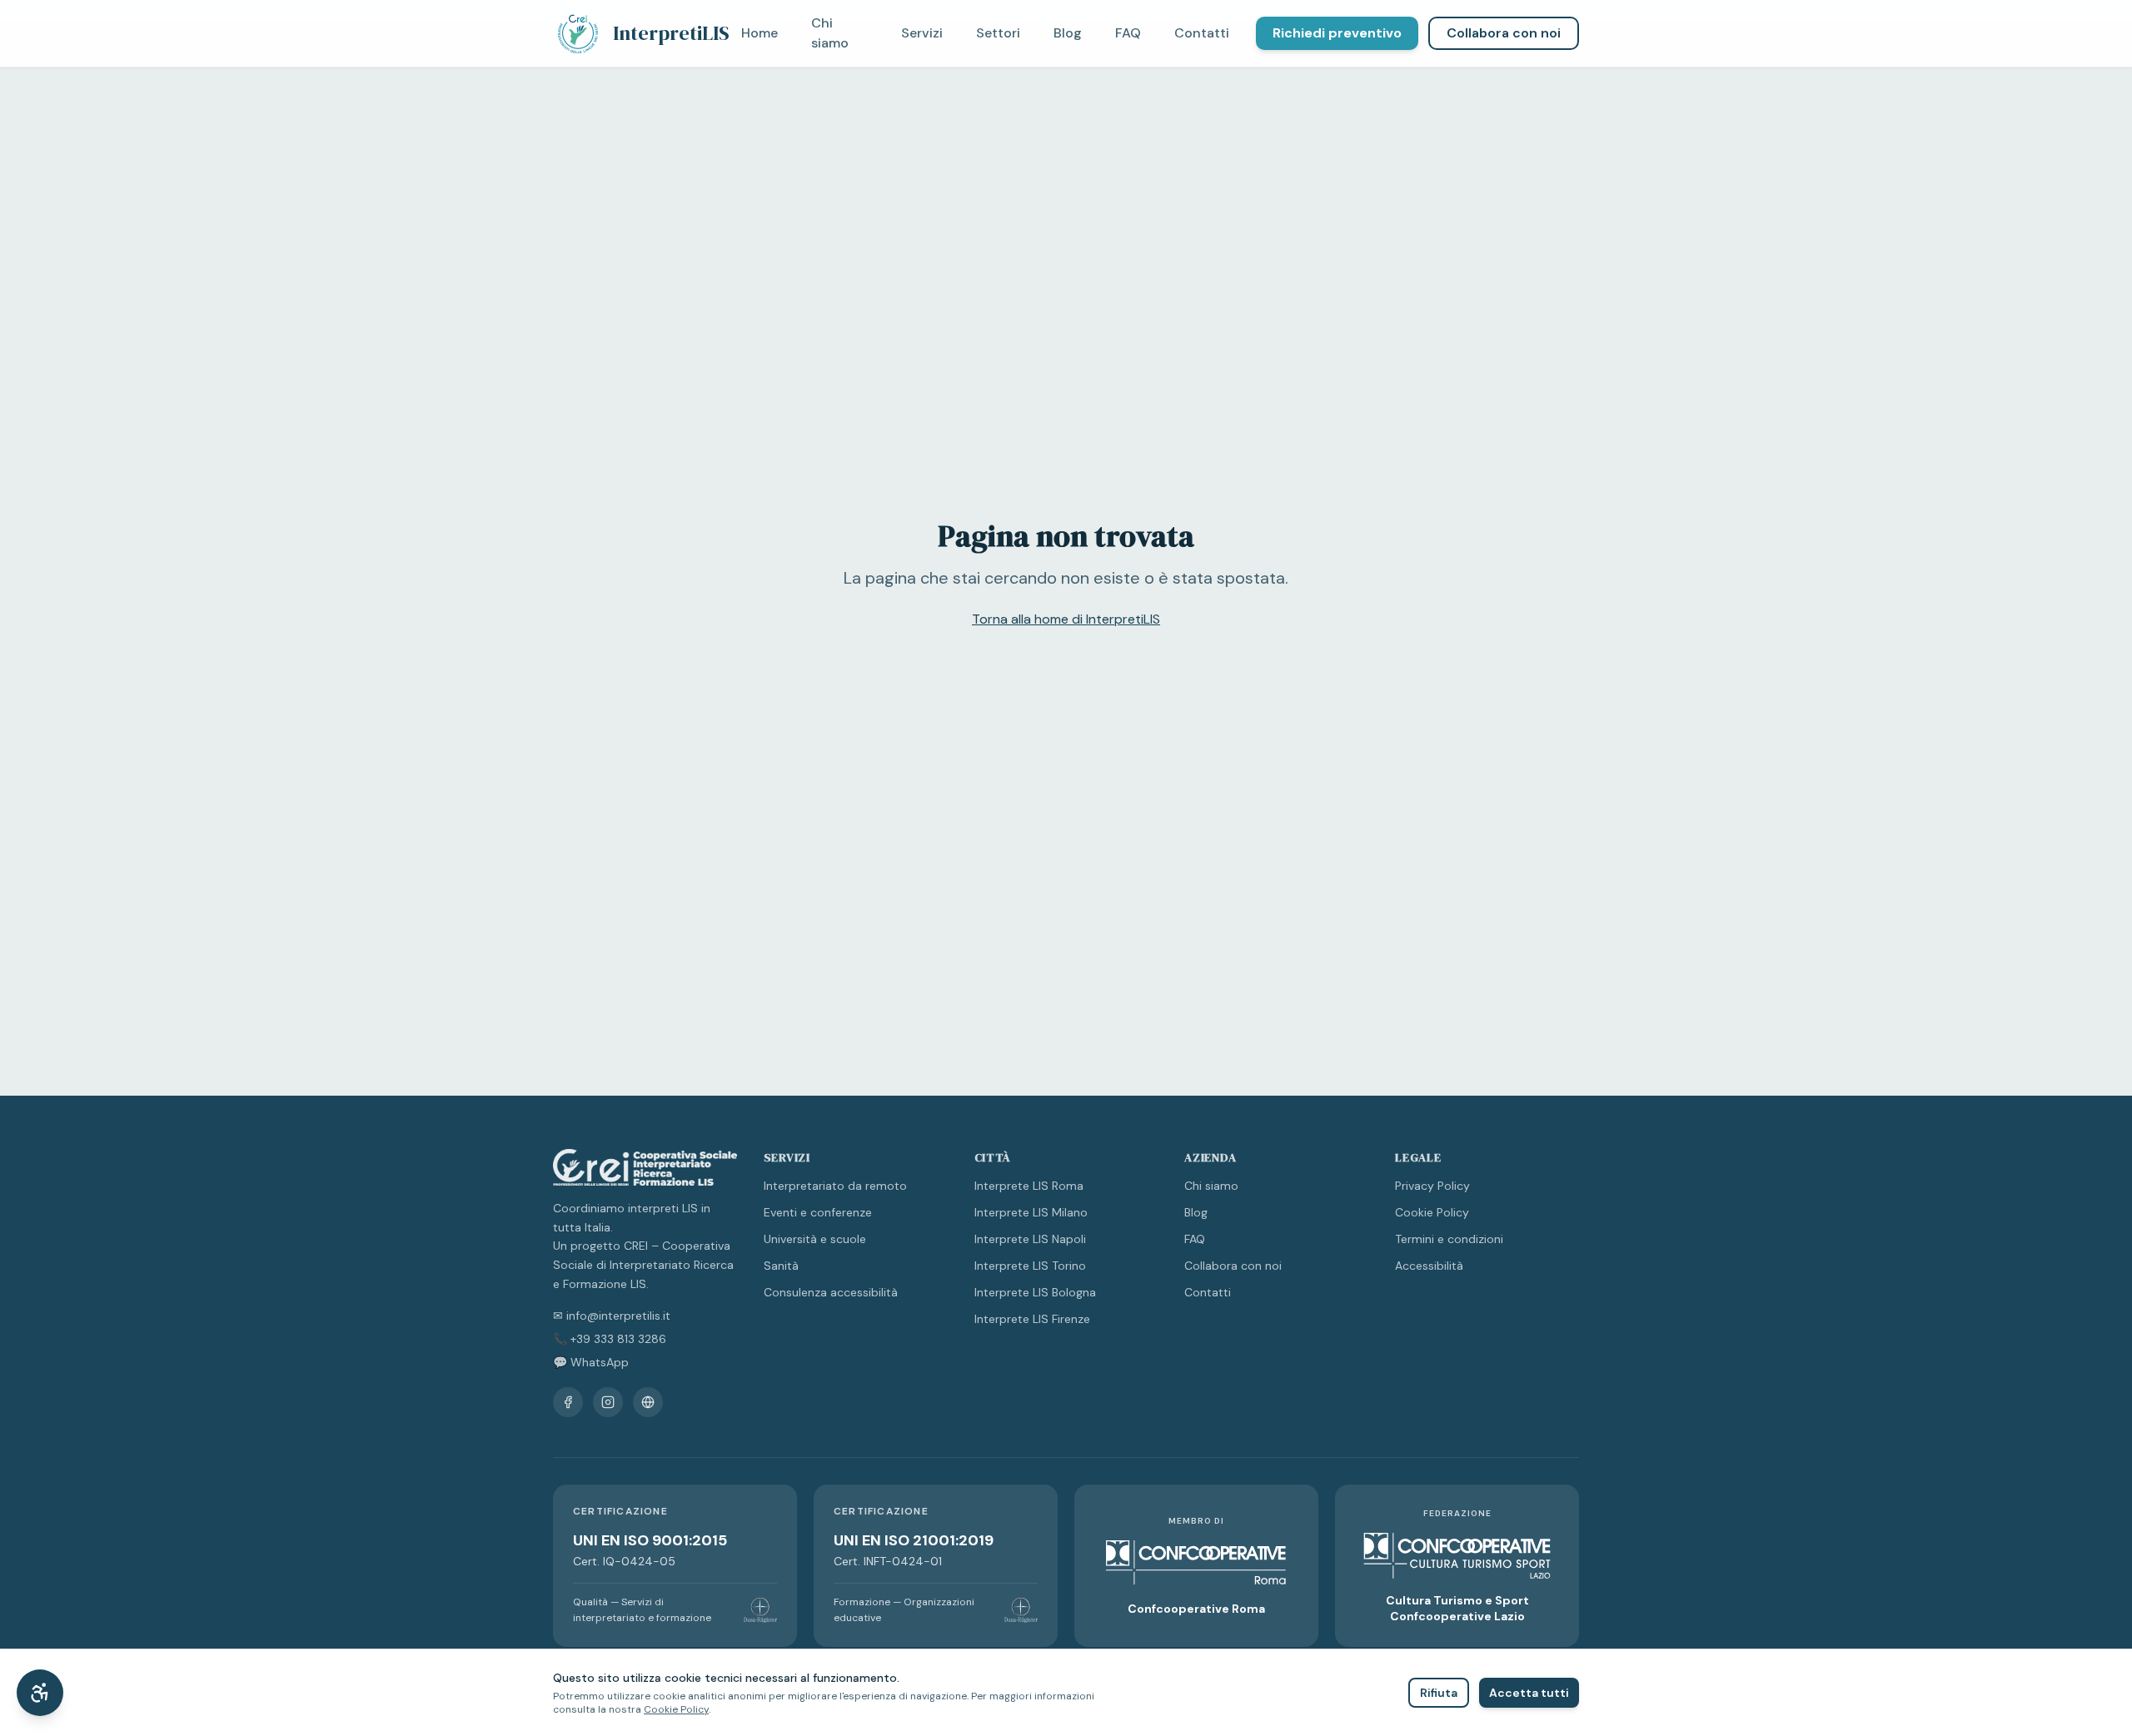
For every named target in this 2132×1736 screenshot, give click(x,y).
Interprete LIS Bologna (1035, 1292)
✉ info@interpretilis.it (612, 1316)
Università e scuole (815, 1239)
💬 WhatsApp (591, 1362)
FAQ (1128, 33)
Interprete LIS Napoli (1030, 1239)
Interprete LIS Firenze (1032, 1319)
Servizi (922, 33)
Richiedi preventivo (1337, 33)
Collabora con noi (1504, 33)
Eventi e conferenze (818, 1212)
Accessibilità (1429, 1266)
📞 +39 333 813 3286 (610, 1339)
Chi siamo (830, 33)
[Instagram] (608, 1402)
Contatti (1202, 33)
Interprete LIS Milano (1031, 1212)
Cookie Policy (1432, 1212)
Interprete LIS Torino (1030, 1266)
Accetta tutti (1529, 1693)
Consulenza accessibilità (831, 1292)
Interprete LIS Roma (1029, 1186)
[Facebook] (568, 1402)
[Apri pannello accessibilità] (40, 1693)
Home (760, 33)
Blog (1068, 33)
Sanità (781, 1266)
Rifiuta (1439, 1693)
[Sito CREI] (648, 1402)
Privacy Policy (1432, 1186)
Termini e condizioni (1449, 1239)
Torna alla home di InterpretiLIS (1066, 619)
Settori (998, 33)
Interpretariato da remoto (835, 1186)
